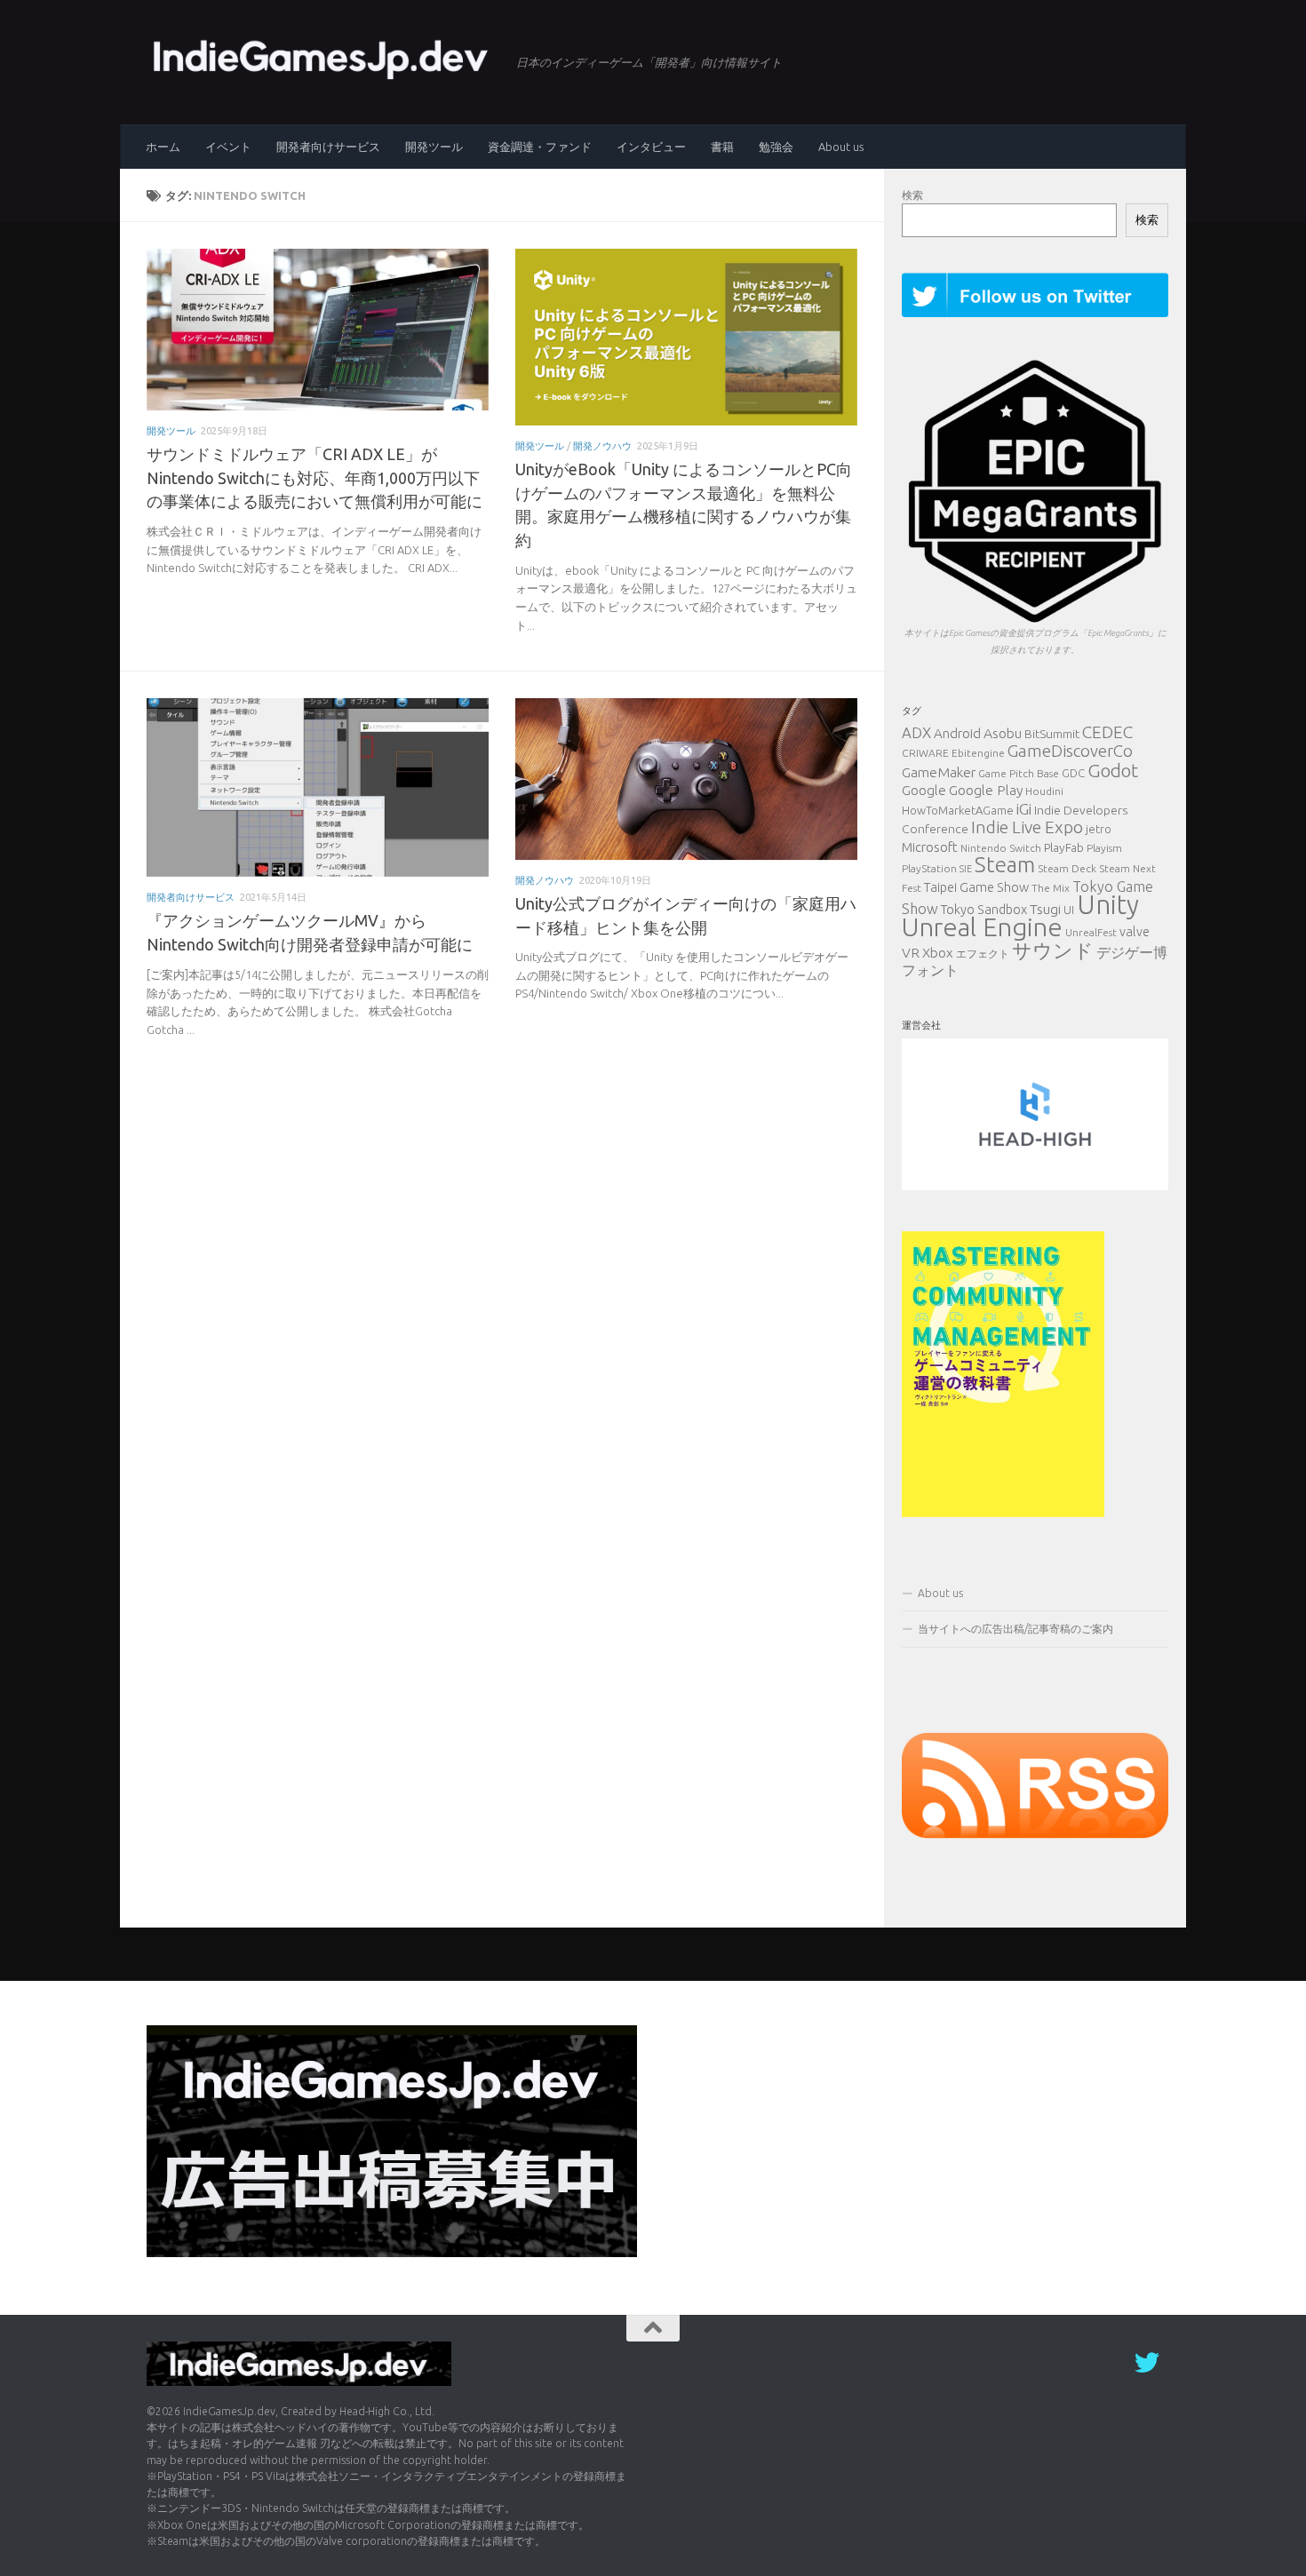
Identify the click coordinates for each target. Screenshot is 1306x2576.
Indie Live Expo (1027, 827)
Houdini (1044, 791)
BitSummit (1052, 734)
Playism (1104, 848)
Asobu (1003, 733)
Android (957, 733)
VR (911, 952)
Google (924, 790)
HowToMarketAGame (958, 810)
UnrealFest (1091, 932)
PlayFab (1064, 847)
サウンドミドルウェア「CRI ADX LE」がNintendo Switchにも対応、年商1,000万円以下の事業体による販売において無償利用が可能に (315, 477)
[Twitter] (1147, 2363)
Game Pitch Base (1019, 773)
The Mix (1051, 888)
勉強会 (776, 147)
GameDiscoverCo (1070, 751)
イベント (228, 147)
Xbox (938, 953)
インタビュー (651, 147)
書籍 (722, 147)
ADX (916, 732)
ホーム (163, 147)
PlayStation (929, 868)
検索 (912, 195)
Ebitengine (978, 753)
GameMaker (939, 772)
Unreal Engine (982, 926)
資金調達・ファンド (540, 147)
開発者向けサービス (328, 147)
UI (1069, 910)
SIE (966, 869)
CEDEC (1107, 732)
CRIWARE (925, 753)
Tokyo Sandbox (984, 910)
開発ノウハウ (602, 445)
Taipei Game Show (976, 887)
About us (841, 147)
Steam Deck (1067, 868)
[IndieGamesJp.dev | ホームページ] (323, 58)
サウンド (1053, 950)
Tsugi (1045, 909)
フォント (930, 970)
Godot (1113, 771)
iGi (1024, 809)
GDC (1073, 773)
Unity (1108, 905)
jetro (1099, 829)
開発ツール (434, 147)
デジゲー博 (1132, 952)
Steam (1005, 864)
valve (1135, 932)
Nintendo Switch (1001, 848)
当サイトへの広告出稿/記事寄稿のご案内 (1015, 1629)
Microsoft (930, 847)
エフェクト (983, 954)
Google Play (986, 790)
